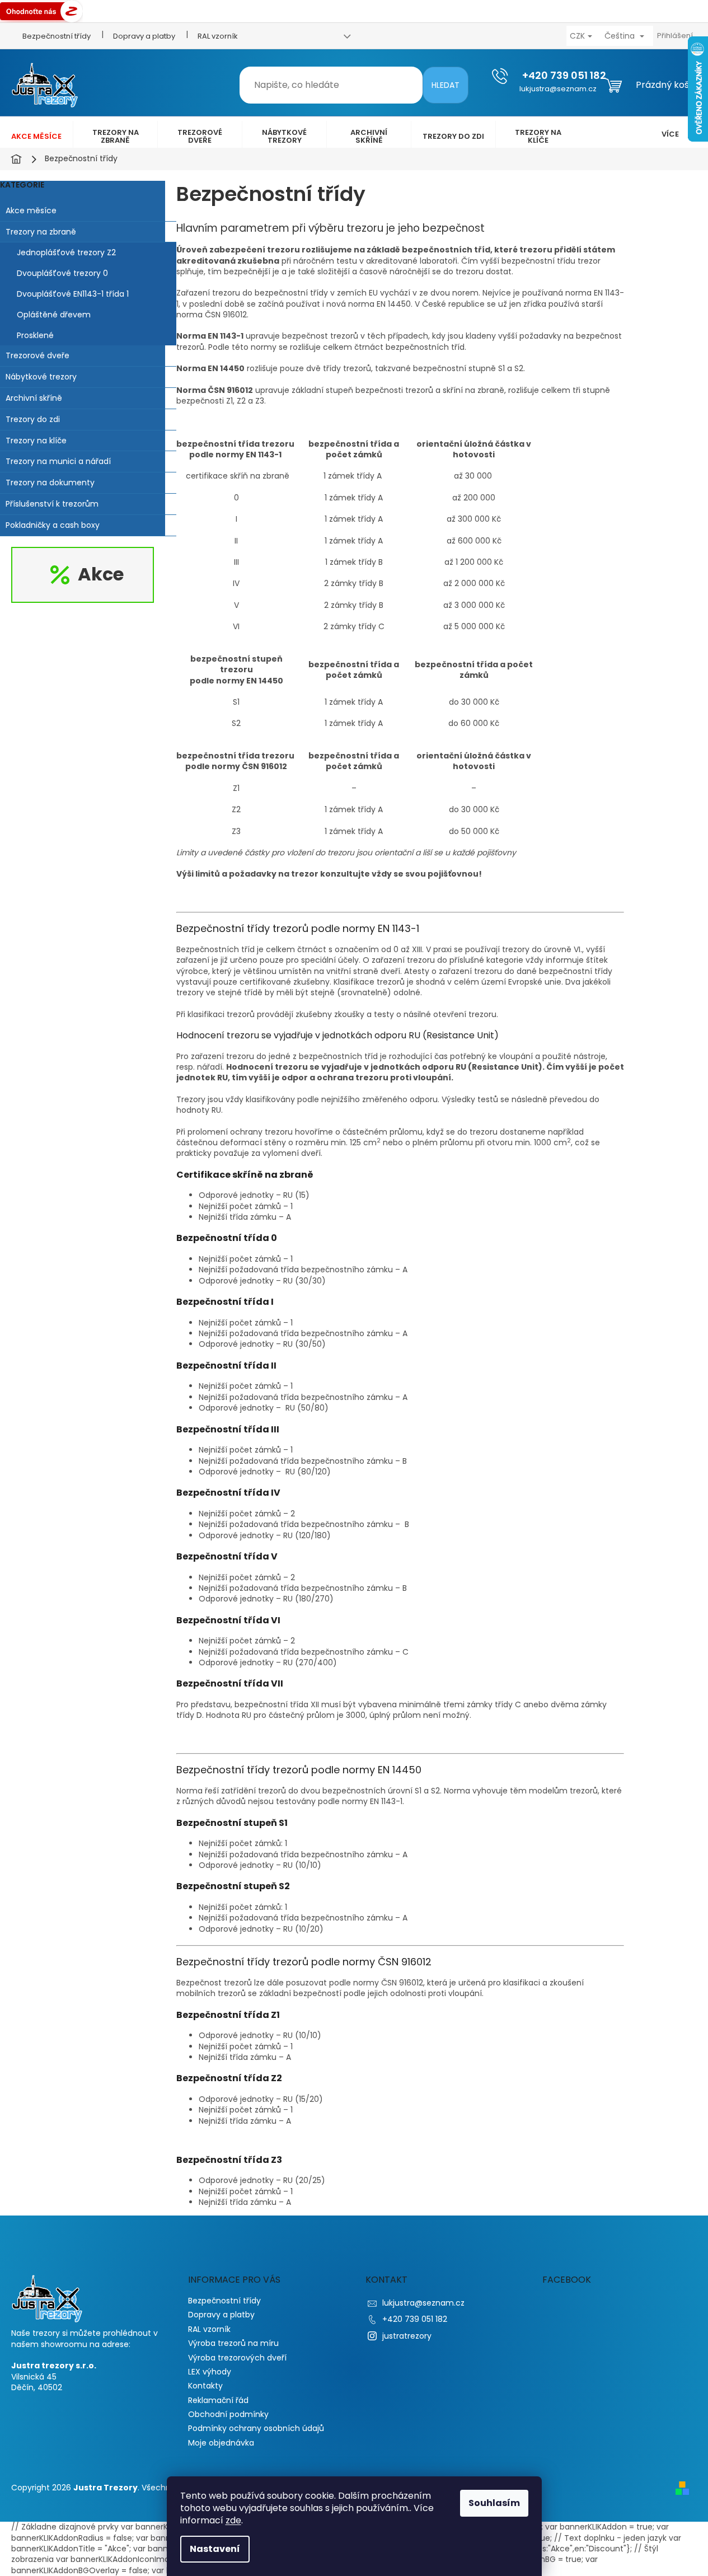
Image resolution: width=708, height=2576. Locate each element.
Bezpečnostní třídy (57, 36)
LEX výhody (210, 2372)
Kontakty (205, 2386)
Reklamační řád (218, 2400)
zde (233, 2520)
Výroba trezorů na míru (233, 2343)
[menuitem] (36, 137)
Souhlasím (494, 2503)
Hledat (446, 85)
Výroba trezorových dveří (237, 2358)
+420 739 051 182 (415, 2319)
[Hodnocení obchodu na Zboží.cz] (41, 11)
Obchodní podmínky (228, 2414)
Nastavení (215, 2549)
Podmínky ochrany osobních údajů (256, 2428)
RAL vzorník (218, 36)
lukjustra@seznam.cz (423, 2303)
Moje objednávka (221, 2443)
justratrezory (407, 2336)
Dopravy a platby (144, 36)
